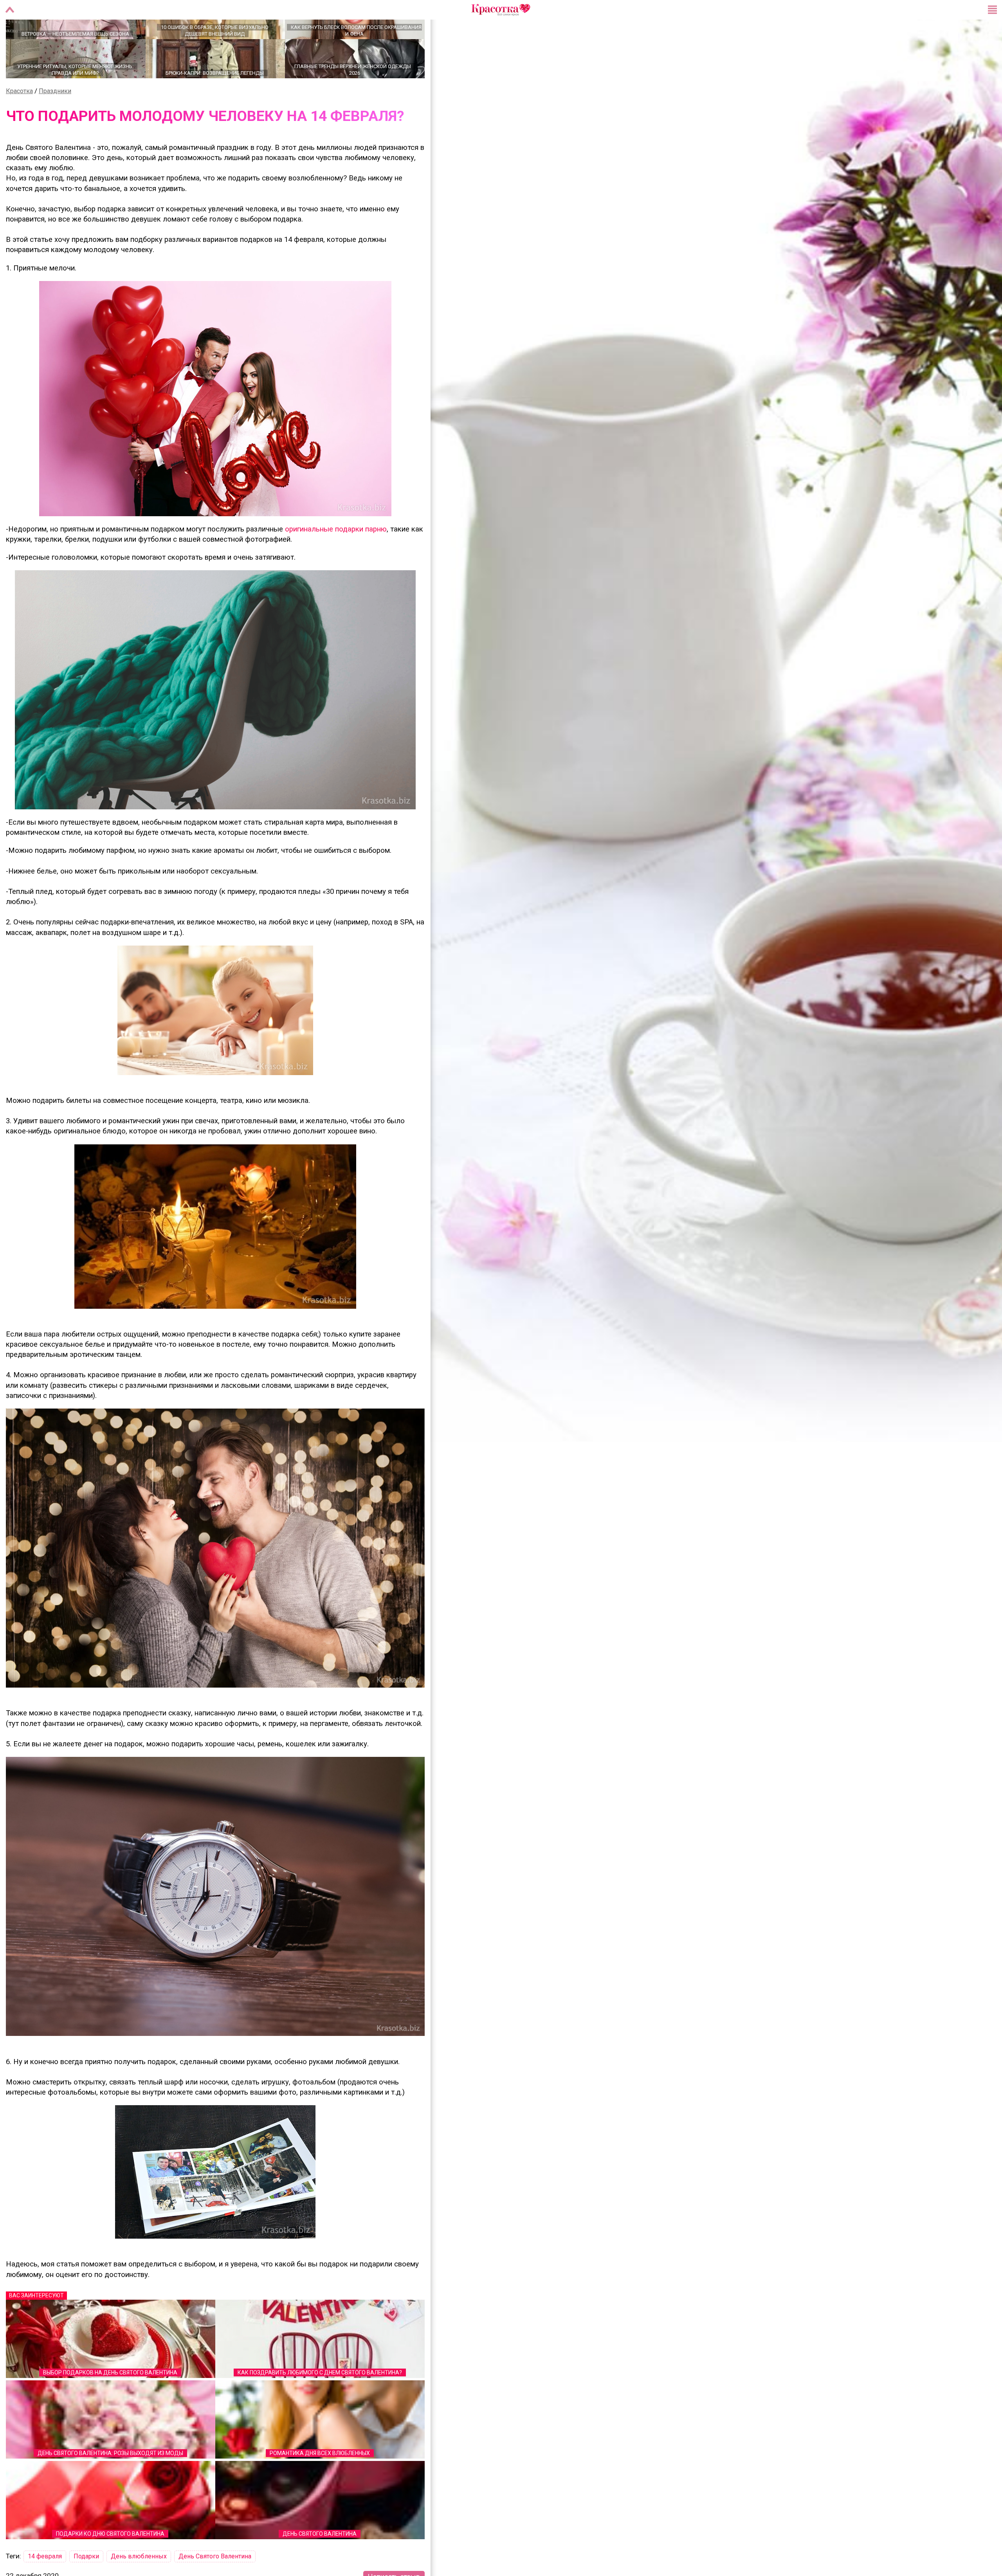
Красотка (19, 118)
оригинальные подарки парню (336, 557)
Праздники (55, 118)
